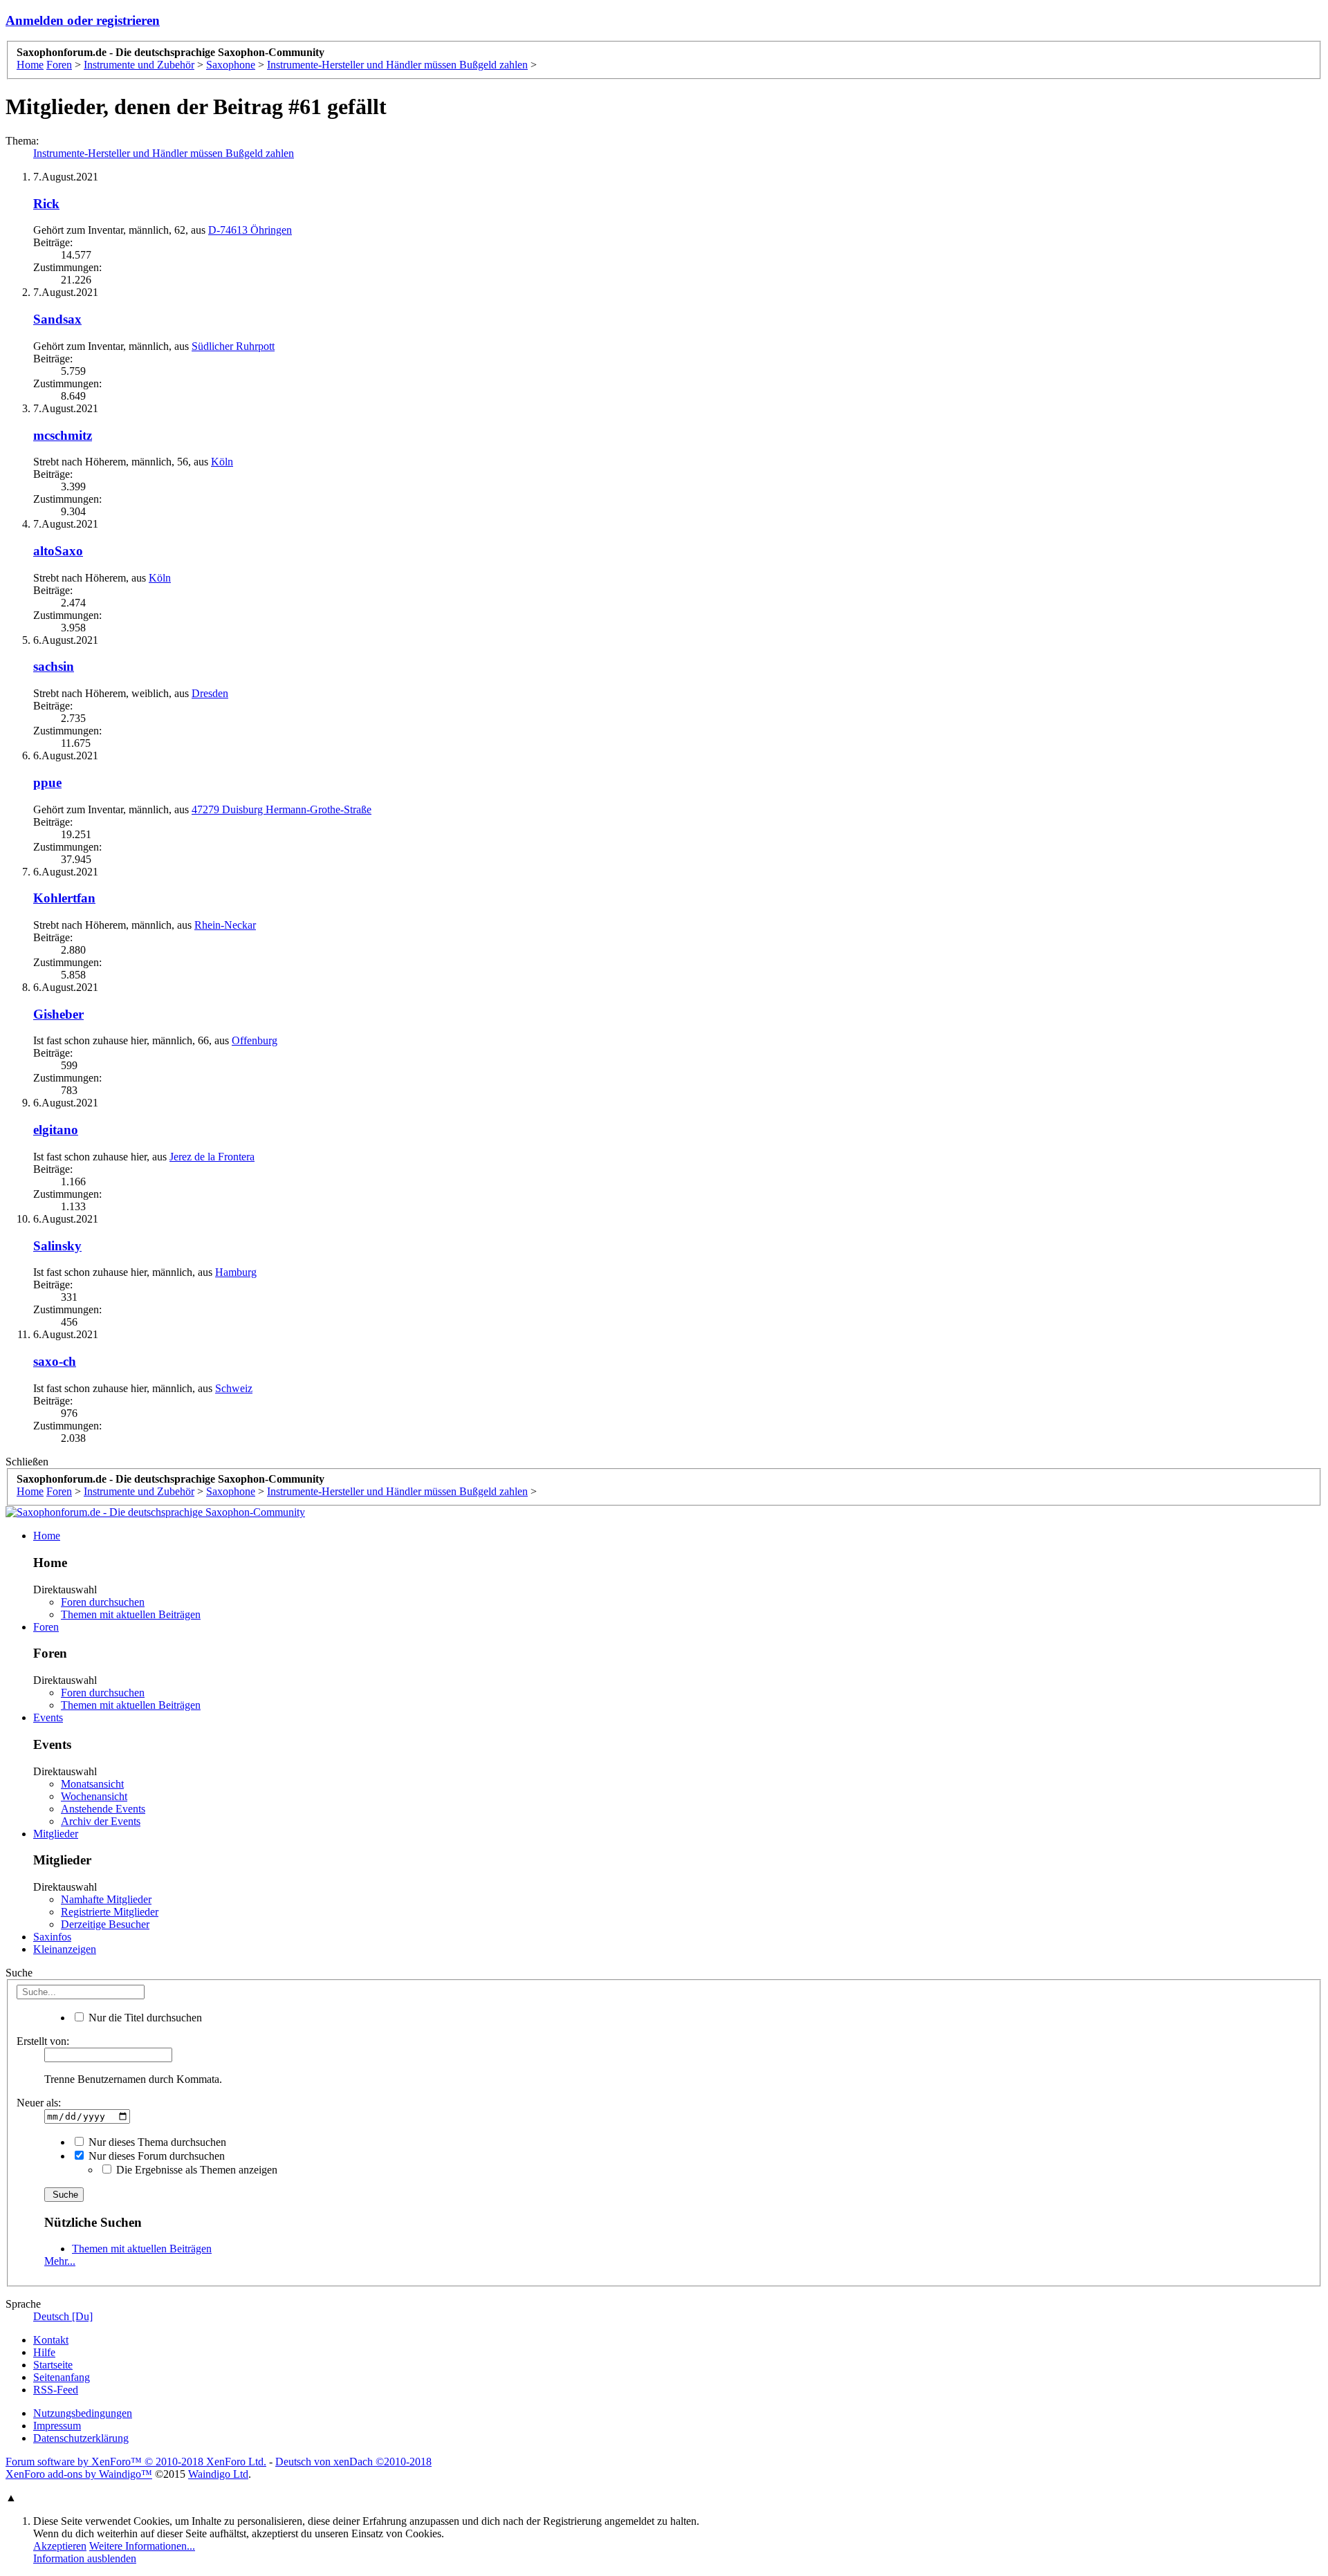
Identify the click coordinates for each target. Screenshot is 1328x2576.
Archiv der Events (101, 1821)
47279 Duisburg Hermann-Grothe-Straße (282, 809)
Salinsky (57, 1246)
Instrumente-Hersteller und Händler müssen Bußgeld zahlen (164, 153)
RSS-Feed (56, 2390)
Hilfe (44, 2352)
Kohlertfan (64, 898)
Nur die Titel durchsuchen (144, 2018)
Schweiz (234, 1388)
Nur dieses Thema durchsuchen (156, 2142)
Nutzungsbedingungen (83, 2413)
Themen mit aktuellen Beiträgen (131, 1614)
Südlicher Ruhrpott (233, 346)
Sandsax (57, 319)
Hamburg (236, 1272)
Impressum (57, 2426)
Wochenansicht (94, 1796)
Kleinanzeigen (65, 1949)
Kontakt (51, 2340)
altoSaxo (58, 551)
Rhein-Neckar (225, 925)
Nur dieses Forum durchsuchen (155, 2156)
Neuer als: (39, 2103)
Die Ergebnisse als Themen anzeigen (195, 2170)
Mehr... (60, 2261)
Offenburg (255, 1040)
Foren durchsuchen (103, 1602)
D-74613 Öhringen (250, 230)
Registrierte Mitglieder (110, 1912)
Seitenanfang (62, 2377)
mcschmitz (63, 435)
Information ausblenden (85, 2558)
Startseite (53, 2365)
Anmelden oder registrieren (83, 20)
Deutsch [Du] (63, 2316)
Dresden (210, 693)
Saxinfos (52, 1937)
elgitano (56, 1130)
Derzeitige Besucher (105, 1924)
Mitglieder (56, 1834)
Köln (222, 462)
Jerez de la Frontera (212, 1157)
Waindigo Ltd (218, 2474)
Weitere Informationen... (142, 2546)
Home (47, 1536)
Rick (46, 204)
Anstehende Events (103, 1809)
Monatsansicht (92, 1784)
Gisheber (58, 1014)
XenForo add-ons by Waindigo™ (79, 2474)
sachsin (54, 666)
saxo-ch (55, 1361)
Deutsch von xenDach (353, 2462)
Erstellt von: (43, 2041)
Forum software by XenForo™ (136, 2462)
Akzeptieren (60, 2546)
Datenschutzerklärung (81, 2438)
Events (48, 1717)
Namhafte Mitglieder (106, 1899)
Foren (46, 1627)
